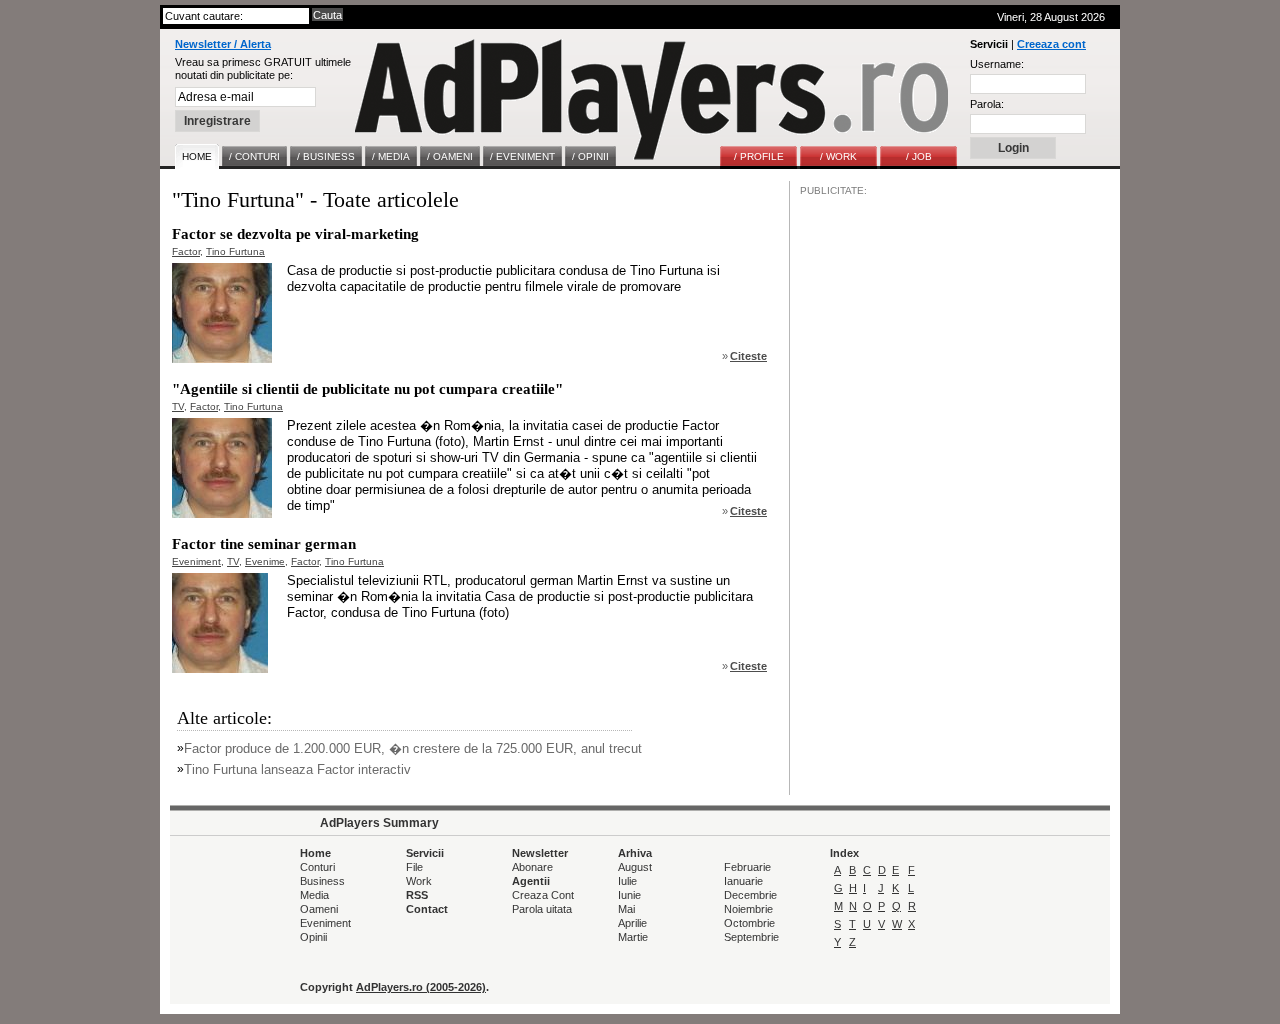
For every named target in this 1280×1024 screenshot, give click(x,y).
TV (178, 406)
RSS (417, 895)
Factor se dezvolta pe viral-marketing (295, 234)
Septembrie (751, 937)
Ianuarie (743, 881)
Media (314, 895)
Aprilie (632, 923)
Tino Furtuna (235, 251)
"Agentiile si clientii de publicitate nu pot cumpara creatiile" (367, 389)
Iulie (627, 881)
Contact (427, 909)
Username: (997, 64)
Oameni (319, 909)
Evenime (265, 561)
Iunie (629, 895)
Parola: (987, 104)
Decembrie (750, 895)
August (635, 867)
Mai (626, 909)
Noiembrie (748, 909)
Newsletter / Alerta (223, 44)
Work (419, 881)
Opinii (313, 937)
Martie (633, 937)
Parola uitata (542, 909)
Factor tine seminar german (264, 544)
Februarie (747, 867)
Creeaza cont (1051, 44)
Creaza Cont (543, 895)
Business (322, 881)
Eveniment (196, 561)
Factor (186, 251)
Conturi (317, 867)
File (414, 867)
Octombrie (749, 923)
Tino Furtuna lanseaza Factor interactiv (297, 769)
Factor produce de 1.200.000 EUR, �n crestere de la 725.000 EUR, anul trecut (413, 748)
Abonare (532, 867)
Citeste (748, 356)
